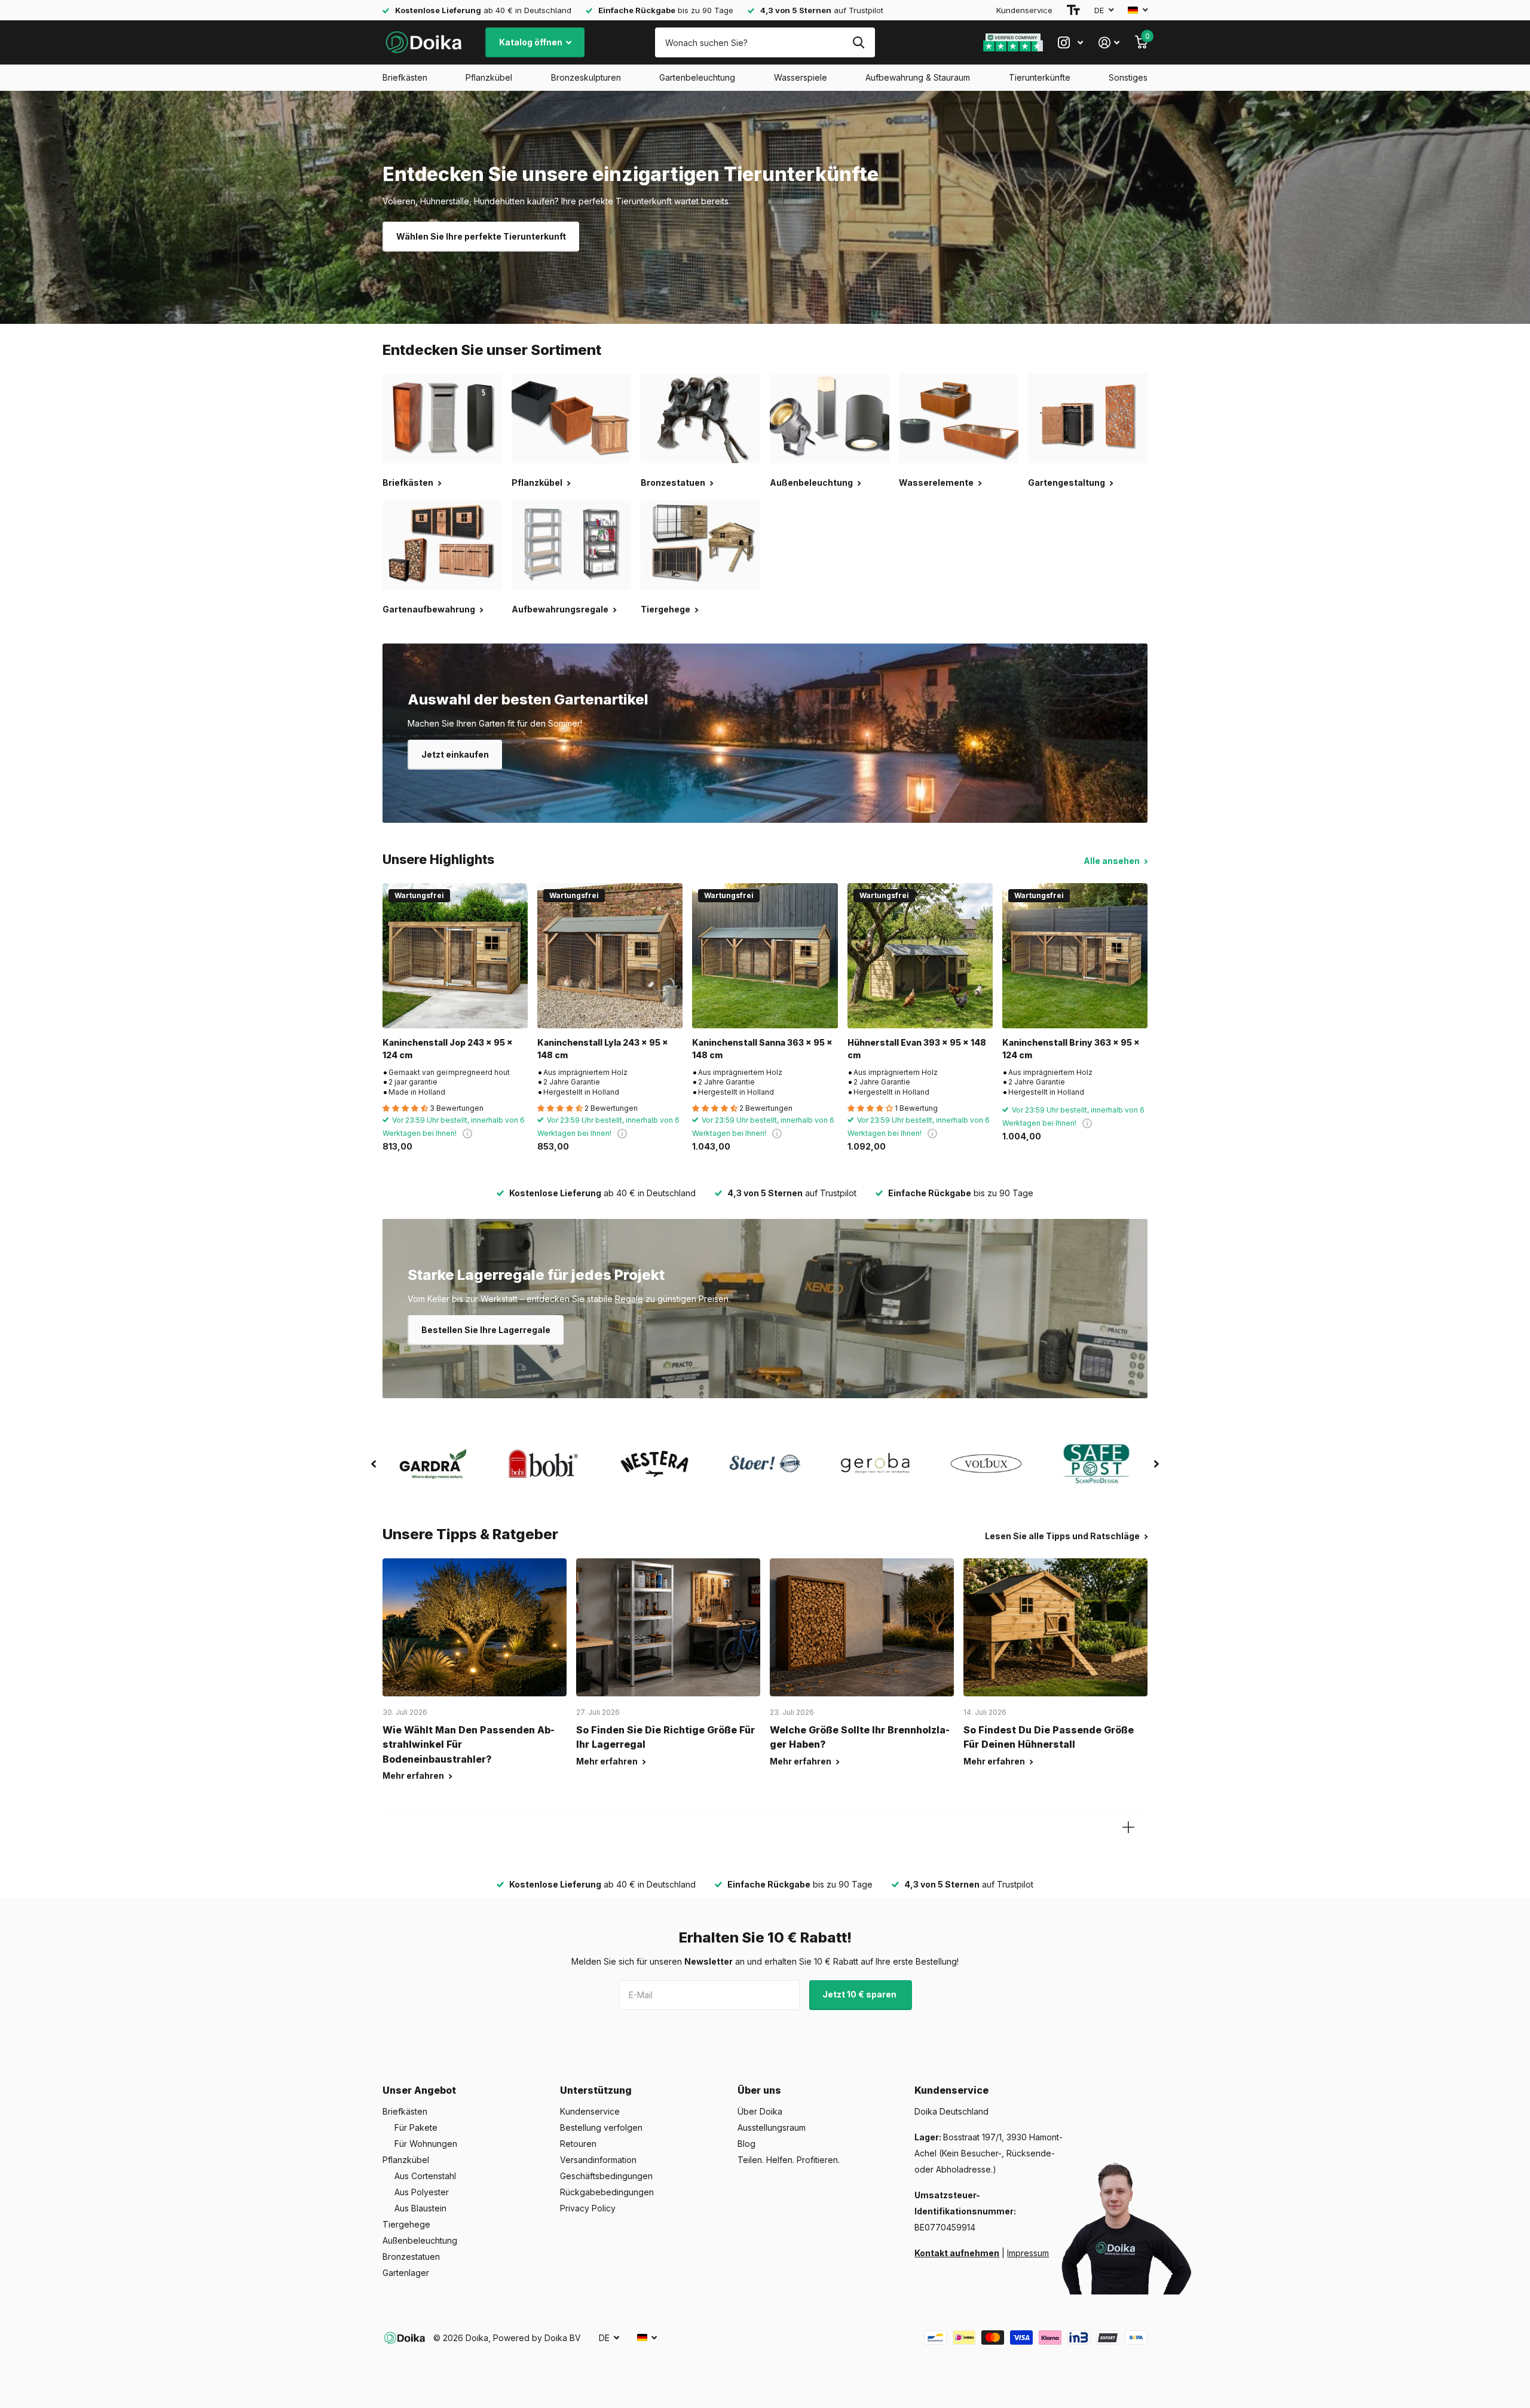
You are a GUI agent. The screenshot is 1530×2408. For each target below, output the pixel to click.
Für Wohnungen (426, 2144)
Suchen (859, 42)
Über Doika (760, 2111)
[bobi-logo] (544, 1464)
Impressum (1028, 2253)
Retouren (578, 2144)
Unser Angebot (419, 2090)
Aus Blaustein (420, 2208)
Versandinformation (598, 2160)
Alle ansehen (1113, 861)
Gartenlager (406, 2273)
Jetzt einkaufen (455, 754)
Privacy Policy (588, 2208)
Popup (467, 1133)
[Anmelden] (1109, 43)
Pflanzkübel (489, 77)
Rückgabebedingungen (607, 2192)
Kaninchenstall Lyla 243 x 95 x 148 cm (603, 1049)
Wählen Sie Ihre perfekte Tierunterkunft (481, 236)
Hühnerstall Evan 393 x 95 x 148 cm (917, 1049)
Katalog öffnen (532, 42)
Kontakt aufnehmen (957, 2253)
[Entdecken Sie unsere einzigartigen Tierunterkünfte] (765, 207)
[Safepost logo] (1097, 1464)
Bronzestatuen (411, 2257)
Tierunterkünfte (1040, 77)
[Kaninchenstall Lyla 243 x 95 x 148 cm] (610, 956)
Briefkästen (405, 77)
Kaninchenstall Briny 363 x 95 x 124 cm (1071, 1049)
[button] (374, 1464)
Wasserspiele (801, 77)
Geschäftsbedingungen (606, 2176)
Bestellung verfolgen (601, 2127)
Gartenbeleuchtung (697, 77)
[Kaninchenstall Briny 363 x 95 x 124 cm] (1075, 956)
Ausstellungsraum (772, 2127)
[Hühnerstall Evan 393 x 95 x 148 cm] (920, 956)
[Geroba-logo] (876, 1464)
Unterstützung (596, 2090)
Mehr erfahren (414, 1776)
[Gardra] (433, 1464)
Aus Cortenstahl (425, 2176)
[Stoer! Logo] (765, 1464)
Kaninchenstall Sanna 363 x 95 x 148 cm (762, 1049)
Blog (746, 2144)
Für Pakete (416, 2127)
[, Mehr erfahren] (1070, 43)
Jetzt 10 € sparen (860, 1994)
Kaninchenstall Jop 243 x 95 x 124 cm (448, 1049)
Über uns (759, 2090)
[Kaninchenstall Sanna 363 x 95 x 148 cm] (765, 956)
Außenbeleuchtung (420, 2240)
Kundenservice (1024, 10)
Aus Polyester (422, 2192)
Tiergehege (406, 2224)
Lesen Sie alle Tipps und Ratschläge (1063, 1536)
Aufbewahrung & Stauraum (918, 77)
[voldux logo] (986, 1464)
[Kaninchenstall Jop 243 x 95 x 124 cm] (455, 956)
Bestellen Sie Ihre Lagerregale (486, 1330)
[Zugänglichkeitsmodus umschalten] (1073, 10)
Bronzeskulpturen (586, 77)
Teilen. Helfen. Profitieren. (789, 2160)
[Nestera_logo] (654, 1464)
